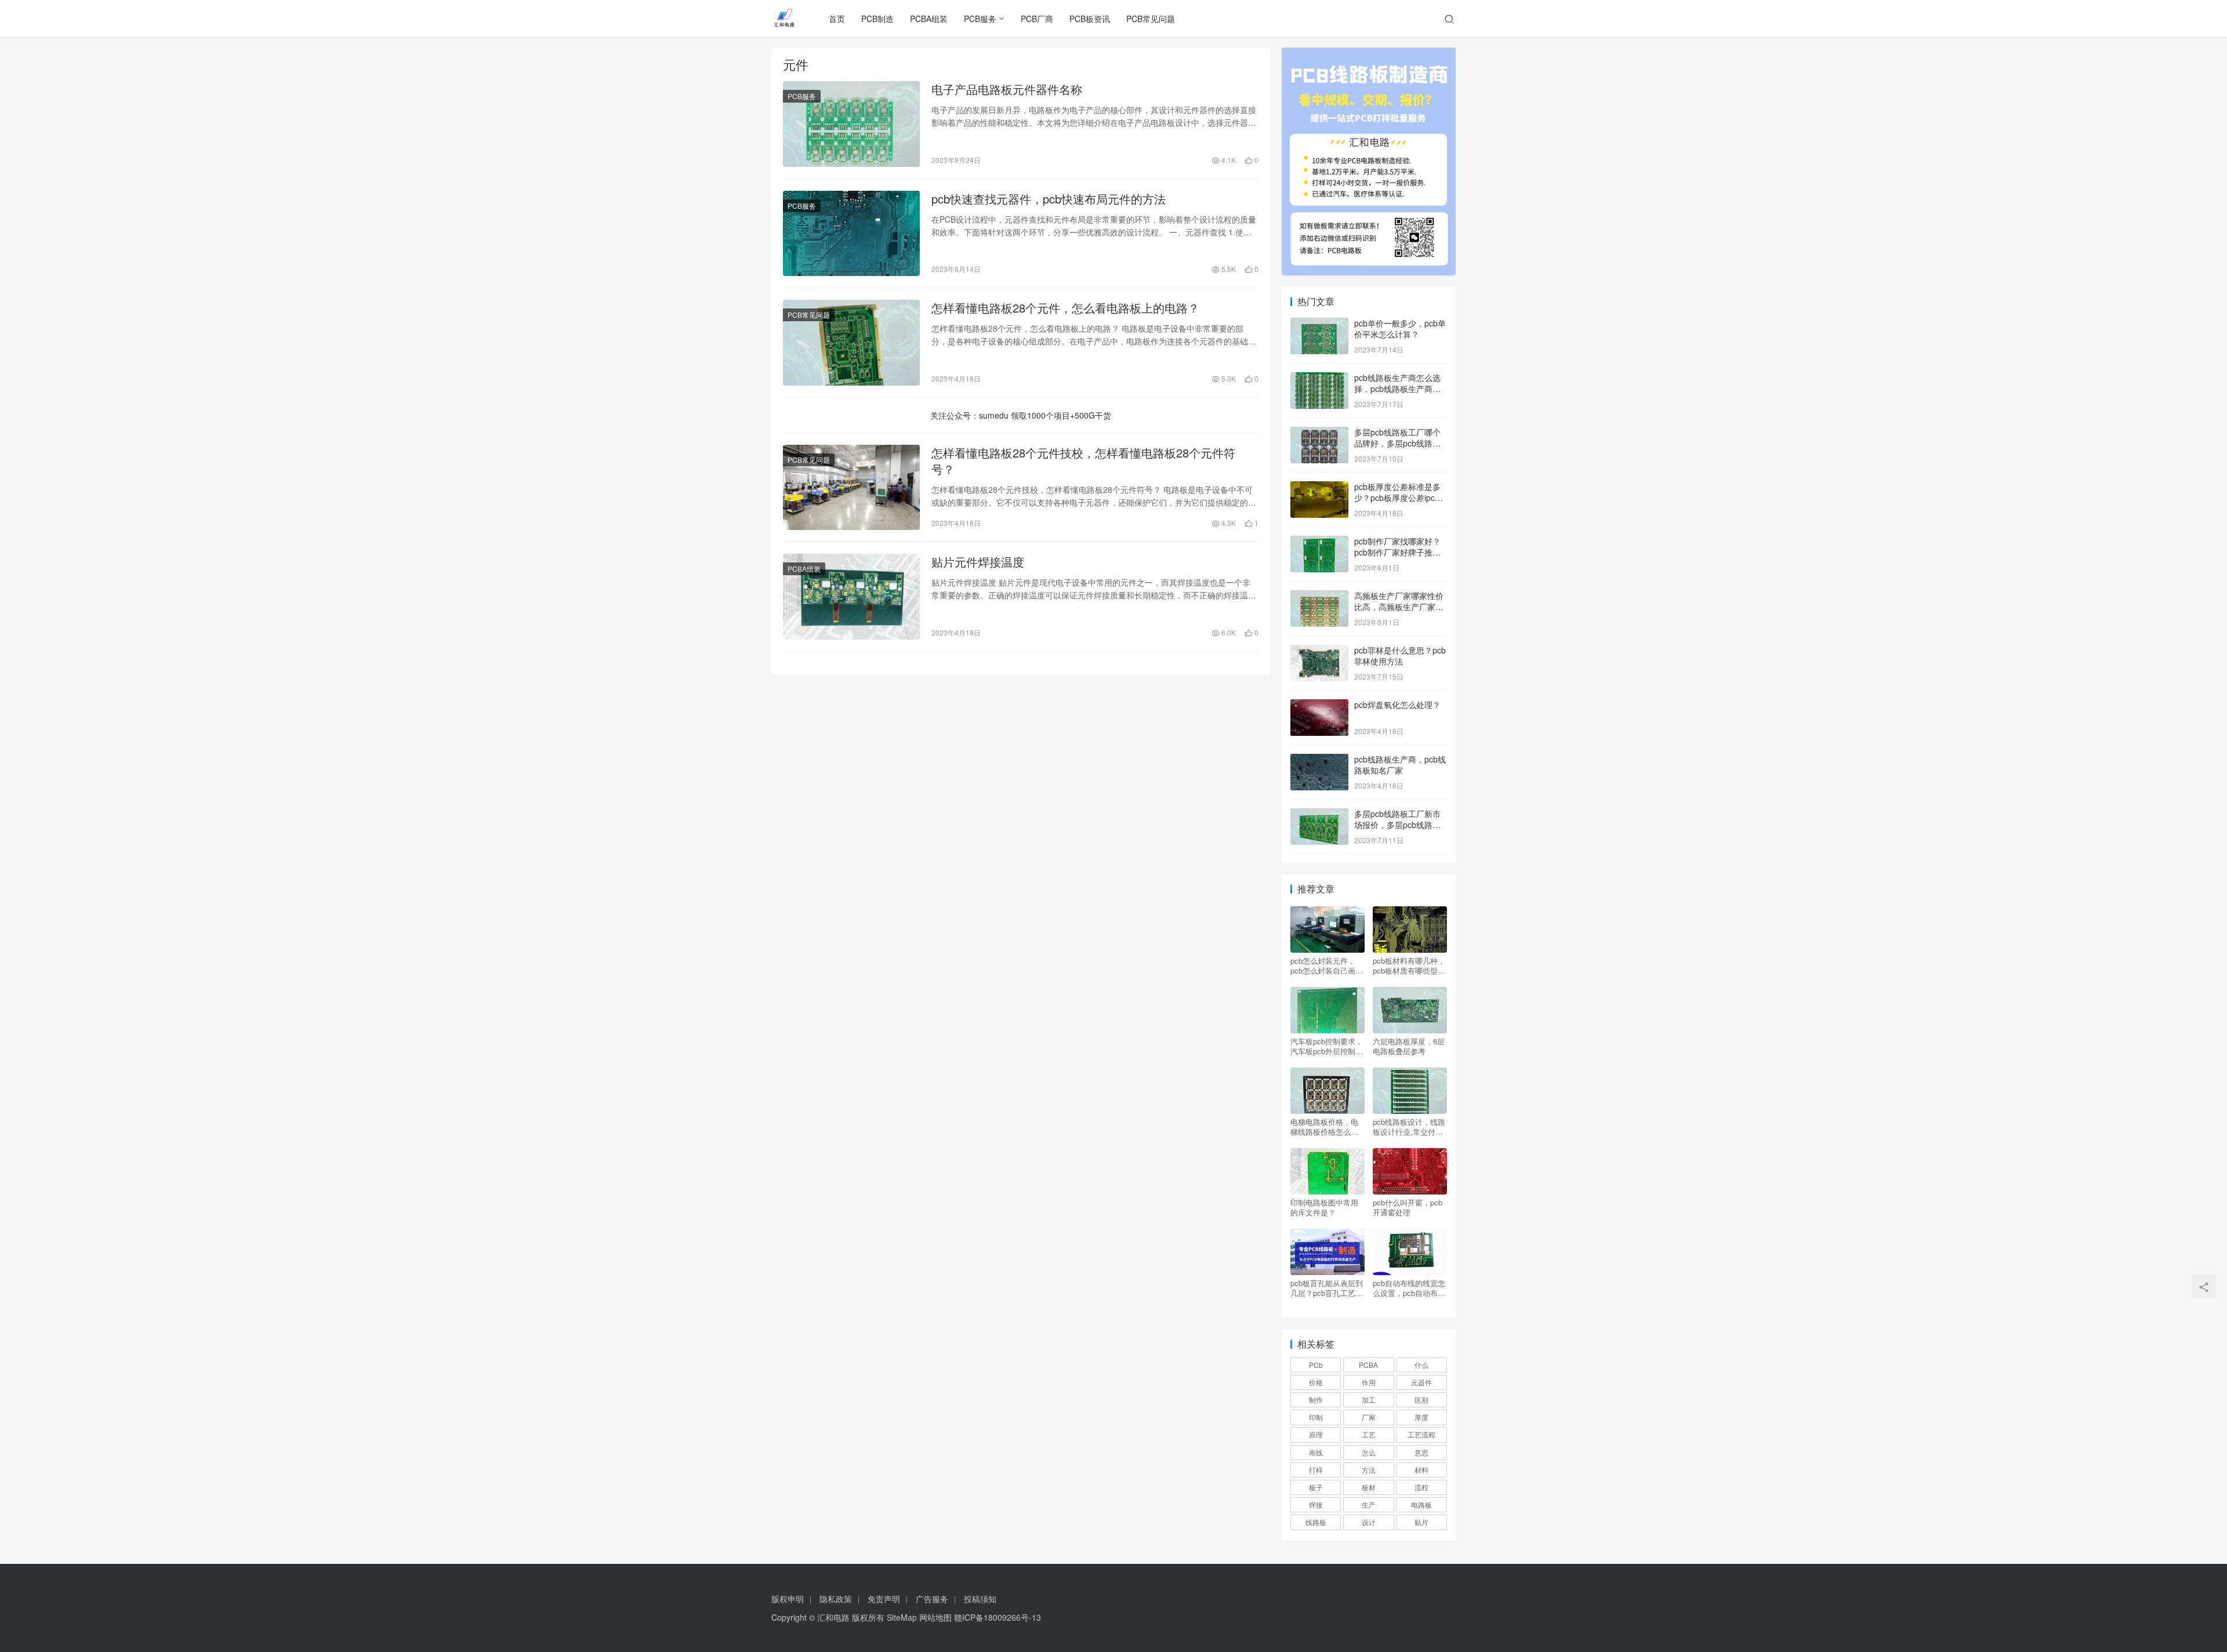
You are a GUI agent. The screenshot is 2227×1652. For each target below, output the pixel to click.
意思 (1421, 1452)
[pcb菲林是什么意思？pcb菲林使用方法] (1319, 651)
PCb (1316, 1365)
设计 (1369, 1522)
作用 (1369, 1382)
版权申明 (788, 1599)
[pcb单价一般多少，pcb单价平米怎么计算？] (1319, 324)
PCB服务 (980, 19)
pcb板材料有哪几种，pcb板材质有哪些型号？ (1409, 965)
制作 (1316, 1399)
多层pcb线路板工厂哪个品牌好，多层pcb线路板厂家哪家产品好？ (1397, 443)
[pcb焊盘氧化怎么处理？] (1319, 706)
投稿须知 (980, 1599)
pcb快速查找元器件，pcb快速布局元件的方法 (1049, 199)
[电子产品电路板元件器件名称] (851, 124)
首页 (837, 19)
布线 (1316, 1452)
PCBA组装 (929, 19)
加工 (1369, 1399)
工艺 (1369, 1434)
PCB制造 (877, 19)
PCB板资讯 (1090, 19)
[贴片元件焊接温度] (851, 597)
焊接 (1316, 1504)
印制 (1316, 1417)
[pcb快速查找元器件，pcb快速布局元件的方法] (851, 234)
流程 (1421, 1487)
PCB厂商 (1037, 19)
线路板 (1316, 1522)
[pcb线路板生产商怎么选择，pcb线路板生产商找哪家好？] (1319, 379)
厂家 (1369, 1417)
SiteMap (902, 1617)
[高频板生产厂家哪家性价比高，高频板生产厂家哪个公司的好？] (1319, 597)
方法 (1369, 1470)
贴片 (1421, 1522)
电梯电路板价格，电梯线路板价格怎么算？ (1324, 1127)
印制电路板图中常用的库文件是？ (1324, 1207)
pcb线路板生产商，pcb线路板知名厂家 (1400, 765)
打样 (1316, 1470)
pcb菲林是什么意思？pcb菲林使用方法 (1400, 656)
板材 (1369, 1487)
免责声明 (884, 1599)
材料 (1421, 1470)
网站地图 (935, 1617)
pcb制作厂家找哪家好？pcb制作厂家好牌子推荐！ (1397, 552)
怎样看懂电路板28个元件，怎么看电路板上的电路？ (1065, 308)
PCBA (1368, 1365)
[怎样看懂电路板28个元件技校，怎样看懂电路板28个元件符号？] (851, 488)
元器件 (1421, 1382)
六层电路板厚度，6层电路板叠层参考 (1409, 1046)
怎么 (1369, 1452)
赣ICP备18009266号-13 (998, 1617)
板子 (1316, 1487)
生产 (1369, 1504)
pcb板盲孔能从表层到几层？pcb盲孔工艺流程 (1327, 1288)
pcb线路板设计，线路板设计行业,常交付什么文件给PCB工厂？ (1409, 1127)
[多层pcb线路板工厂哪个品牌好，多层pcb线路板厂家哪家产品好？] (1319, 433)
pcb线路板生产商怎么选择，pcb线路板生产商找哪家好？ (1397, 389)
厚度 (1421, 1417)
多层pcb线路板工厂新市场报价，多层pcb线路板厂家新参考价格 (1397, 825)
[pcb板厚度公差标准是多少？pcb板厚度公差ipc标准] (1319, 488)
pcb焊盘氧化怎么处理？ (1397, 705)
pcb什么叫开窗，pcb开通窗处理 (1408, 1207)
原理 (1316, 1434)
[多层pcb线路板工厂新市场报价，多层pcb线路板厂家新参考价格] (1319, 815)
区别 (1421, 1399)
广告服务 (932, 1599)
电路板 (1421, 1504)
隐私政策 (836, 1599)
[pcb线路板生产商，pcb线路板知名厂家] (1319, 760)
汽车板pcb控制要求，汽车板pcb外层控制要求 (1327, 1046)
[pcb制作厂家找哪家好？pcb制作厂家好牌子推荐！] (1319, 542)
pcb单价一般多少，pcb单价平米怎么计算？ (1400, 329)
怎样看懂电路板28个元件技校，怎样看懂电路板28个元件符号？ (1083, 461)
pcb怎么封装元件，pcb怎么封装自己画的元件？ (1327, 965)
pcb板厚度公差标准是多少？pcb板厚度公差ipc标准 (1399, 498)
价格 (1316, 1382)
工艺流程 (1421, 1434)
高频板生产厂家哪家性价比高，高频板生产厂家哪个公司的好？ (1399, 607)
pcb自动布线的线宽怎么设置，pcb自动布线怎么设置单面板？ (1409, 1288)
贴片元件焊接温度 (978, 562)
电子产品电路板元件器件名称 (1007, 89)
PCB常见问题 (1151, 19)
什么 (1421, 1365)
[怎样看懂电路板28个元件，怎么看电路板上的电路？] (851, 343)
